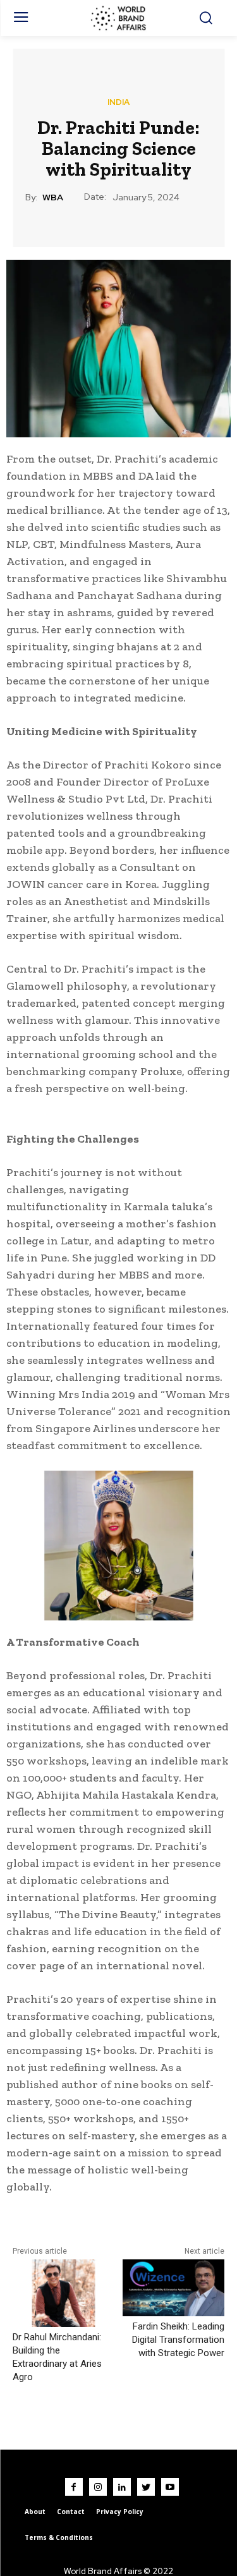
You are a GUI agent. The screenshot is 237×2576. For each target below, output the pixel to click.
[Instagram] (98, 2487)
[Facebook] (74, 2487)
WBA (53, 197)
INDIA (118, 102)
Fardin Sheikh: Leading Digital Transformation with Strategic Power (178, 2340)
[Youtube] (170, 2487)
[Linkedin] (122, 2487)
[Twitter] (146, 2487)
